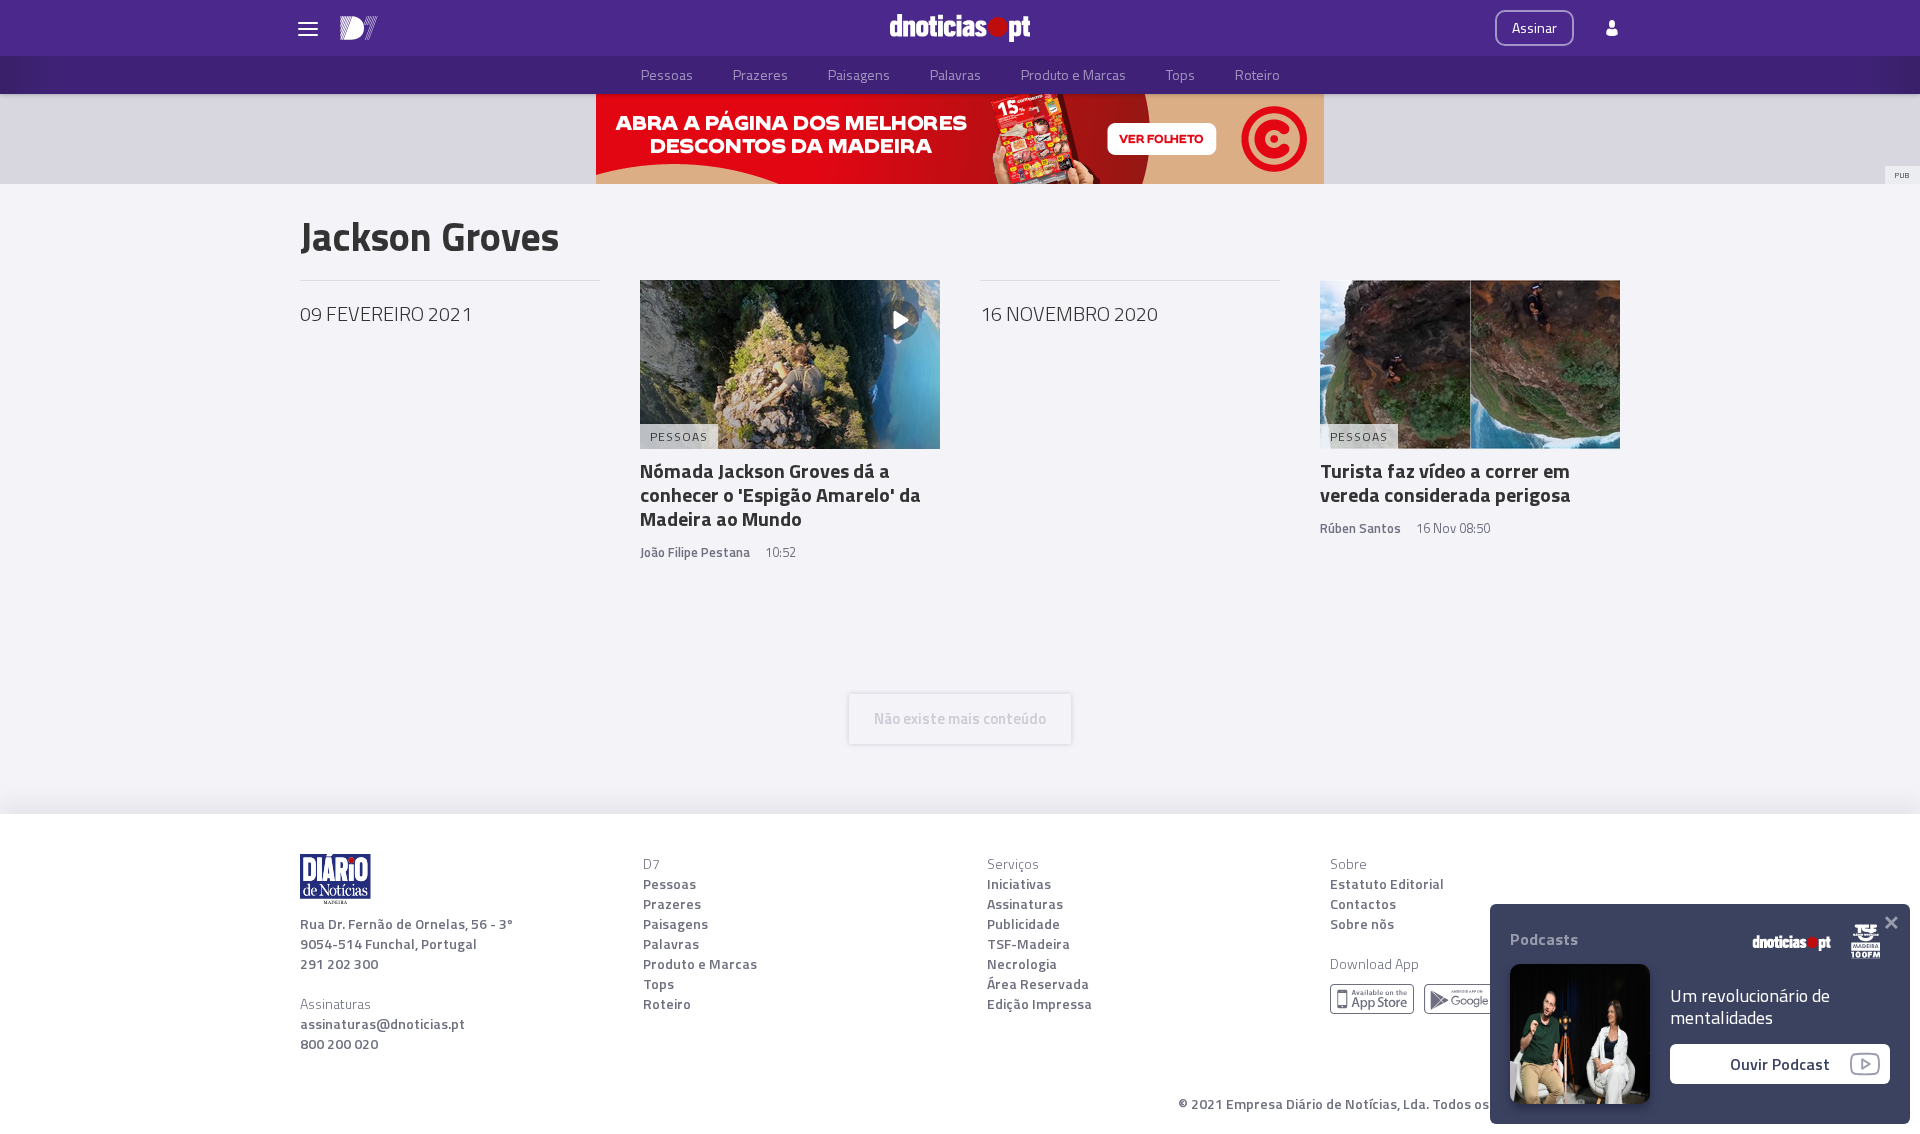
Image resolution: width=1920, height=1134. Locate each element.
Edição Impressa (1039, 1004)
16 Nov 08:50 (1453, 528)
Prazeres (760, 74)
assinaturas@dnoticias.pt (382, 1024)
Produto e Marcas (1073, 74)
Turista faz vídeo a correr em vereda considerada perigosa (1445, 482)
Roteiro (1257, 74)
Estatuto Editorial (1387, 884)
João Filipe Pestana (695, 552)
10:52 (780, 552)
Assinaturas (1025, 904)
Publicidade (1023, 924)
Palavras (955, 74)
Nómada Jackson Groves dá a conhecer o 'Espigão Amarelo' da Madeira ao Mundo (780, 494)
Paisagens (859, 74)
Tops (1180, 74)
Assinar (1534, 27)
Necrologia (1022, 964)
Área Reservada (1038, 984)
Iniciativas (1019, 884)
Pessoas (667, 74)
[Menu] (308, 28)
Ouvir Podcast (1780, 1064)
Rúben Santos (1360, 528)
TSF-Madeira (1028, 944)
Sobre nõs (1362, 924)
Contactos (1363, 904)
